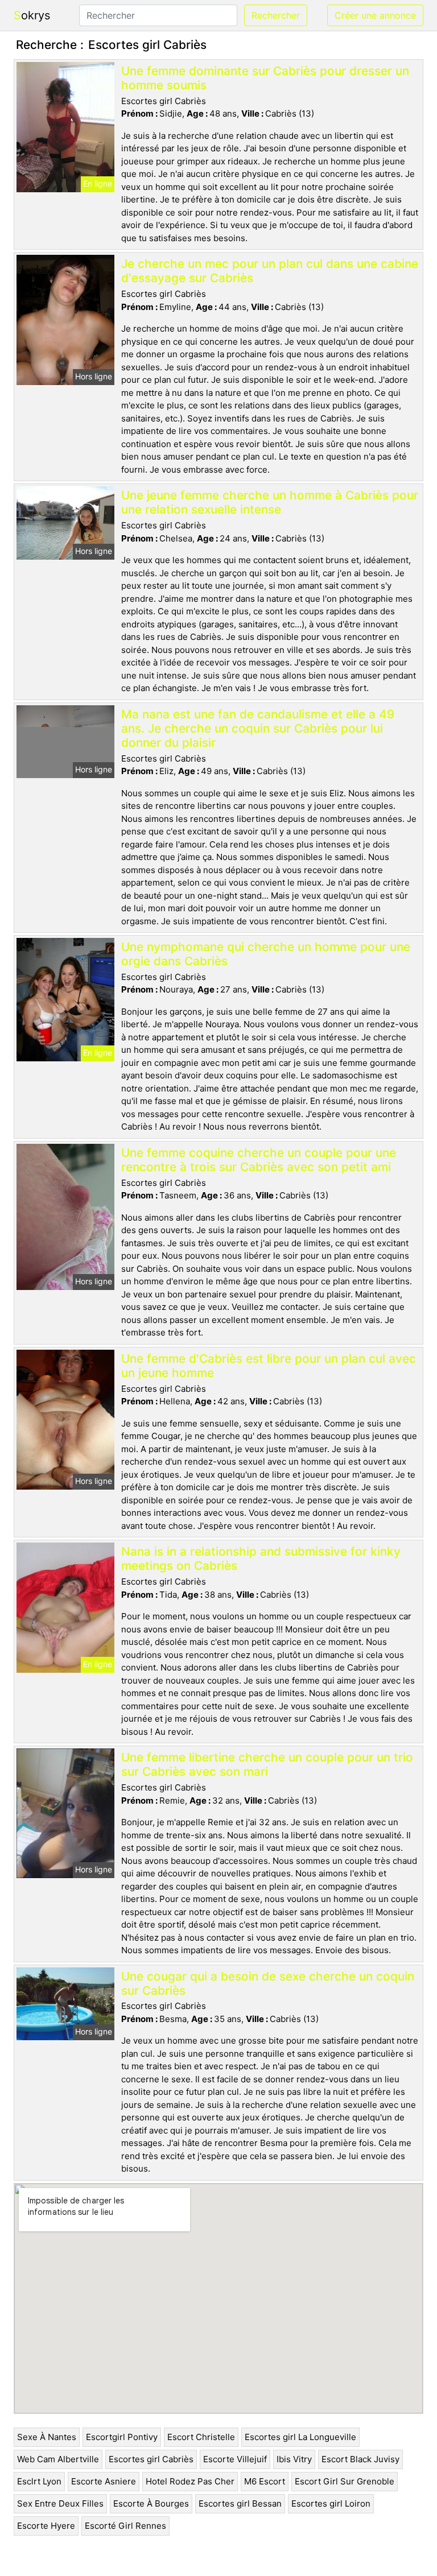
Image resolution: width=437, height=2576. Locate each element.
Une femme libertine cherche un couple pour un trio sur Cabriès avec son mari (267, 1764)
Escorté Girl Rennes (125, 2526)
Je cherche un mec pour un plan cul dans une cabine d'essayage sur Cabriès (270, 271)
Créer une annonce (375, 15)
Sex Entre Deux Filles (60, 2503)
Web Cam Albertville (58, 2459)
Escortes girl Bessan (240, 2503)
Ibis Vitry (294, 2459)
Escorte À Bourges (151, 2503)
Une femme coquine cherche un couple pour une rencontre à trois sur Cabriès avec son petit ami (259, 1160)
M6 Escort (265, 2481)
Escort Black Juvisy (360, 2459)
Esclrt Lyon (39, 2481)
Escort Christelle (201, 2437)
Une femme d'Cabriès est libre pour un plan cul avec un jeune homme (269, 1366)
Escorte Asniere (104, 2481)
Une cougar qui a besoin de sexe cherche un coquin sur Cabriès (268, 1983)
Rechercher (276, 15)
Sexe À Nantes (47, 2437)
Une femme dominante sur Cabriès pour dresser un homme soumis (265, 78)
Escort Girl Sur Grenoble (345, 2481)
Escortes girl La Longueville (300, 2437)
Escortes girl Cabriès (151, 2459)
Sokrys (32, 15)
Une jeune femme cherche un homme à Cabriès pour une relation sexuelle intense (270, 502)
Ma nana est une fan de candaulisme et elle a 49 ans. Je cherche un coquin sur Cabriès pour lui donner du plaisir (258, 728)
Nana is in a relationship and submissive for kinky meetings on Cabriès (261, 1558)
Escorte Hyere (46, 2526)
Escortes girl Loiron (331, 2503)
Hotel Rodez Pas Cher (190, 2481)
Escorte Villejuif (235, 2459)
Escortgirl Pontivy (122, 2437)
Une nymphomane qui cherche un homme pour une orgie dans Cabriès (266, 954)
